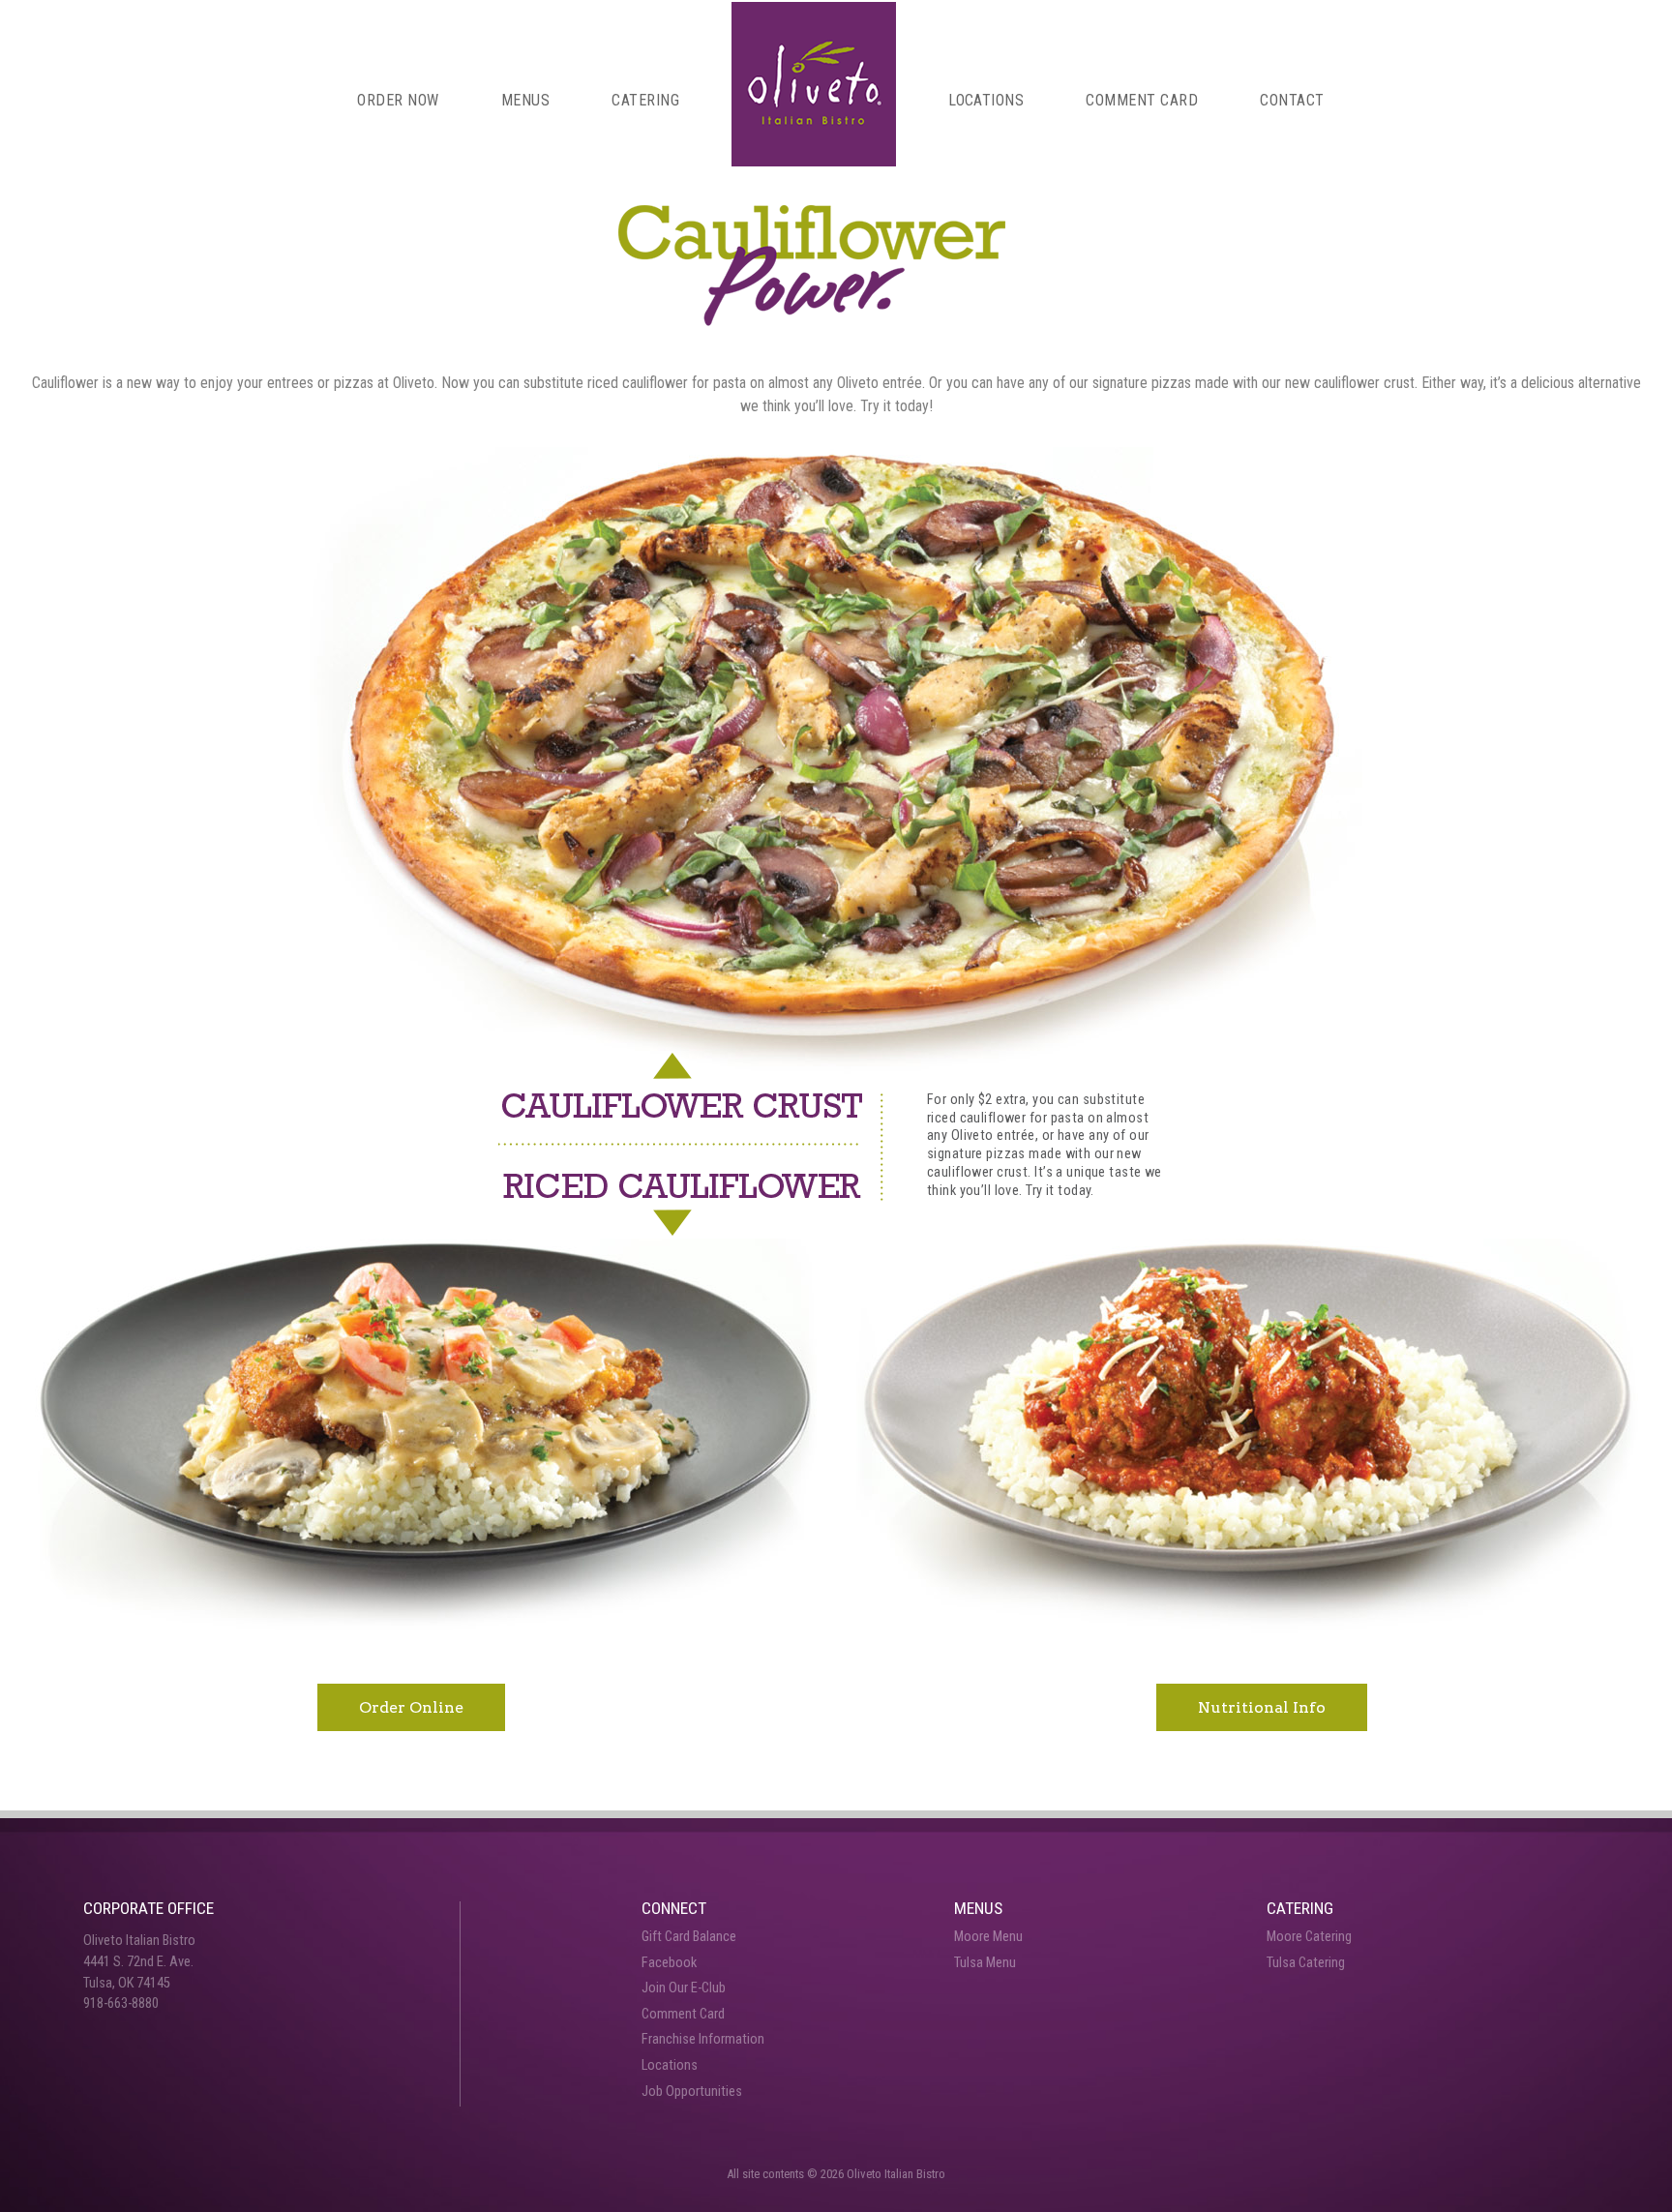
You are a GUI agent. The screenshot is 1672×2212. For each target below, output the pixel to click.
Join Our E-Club (684, 1988)
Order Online (411, 1707)
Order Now (398, 100)
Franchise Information (703, 2039)
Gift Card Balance (689, 1937)
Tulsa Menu (985, 1963)
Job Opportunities (692, 2092)
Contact (1292, 100)
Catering (645, 100)
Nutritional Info (1262, 1707)
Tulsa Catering (1306, 1963)
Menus (525, 100)
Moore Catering (1309, 1937)
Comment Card (1142, 100)
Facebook (669, 1963)
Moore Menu (988, 1937)
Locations (986, 100)
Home (814, 84)
